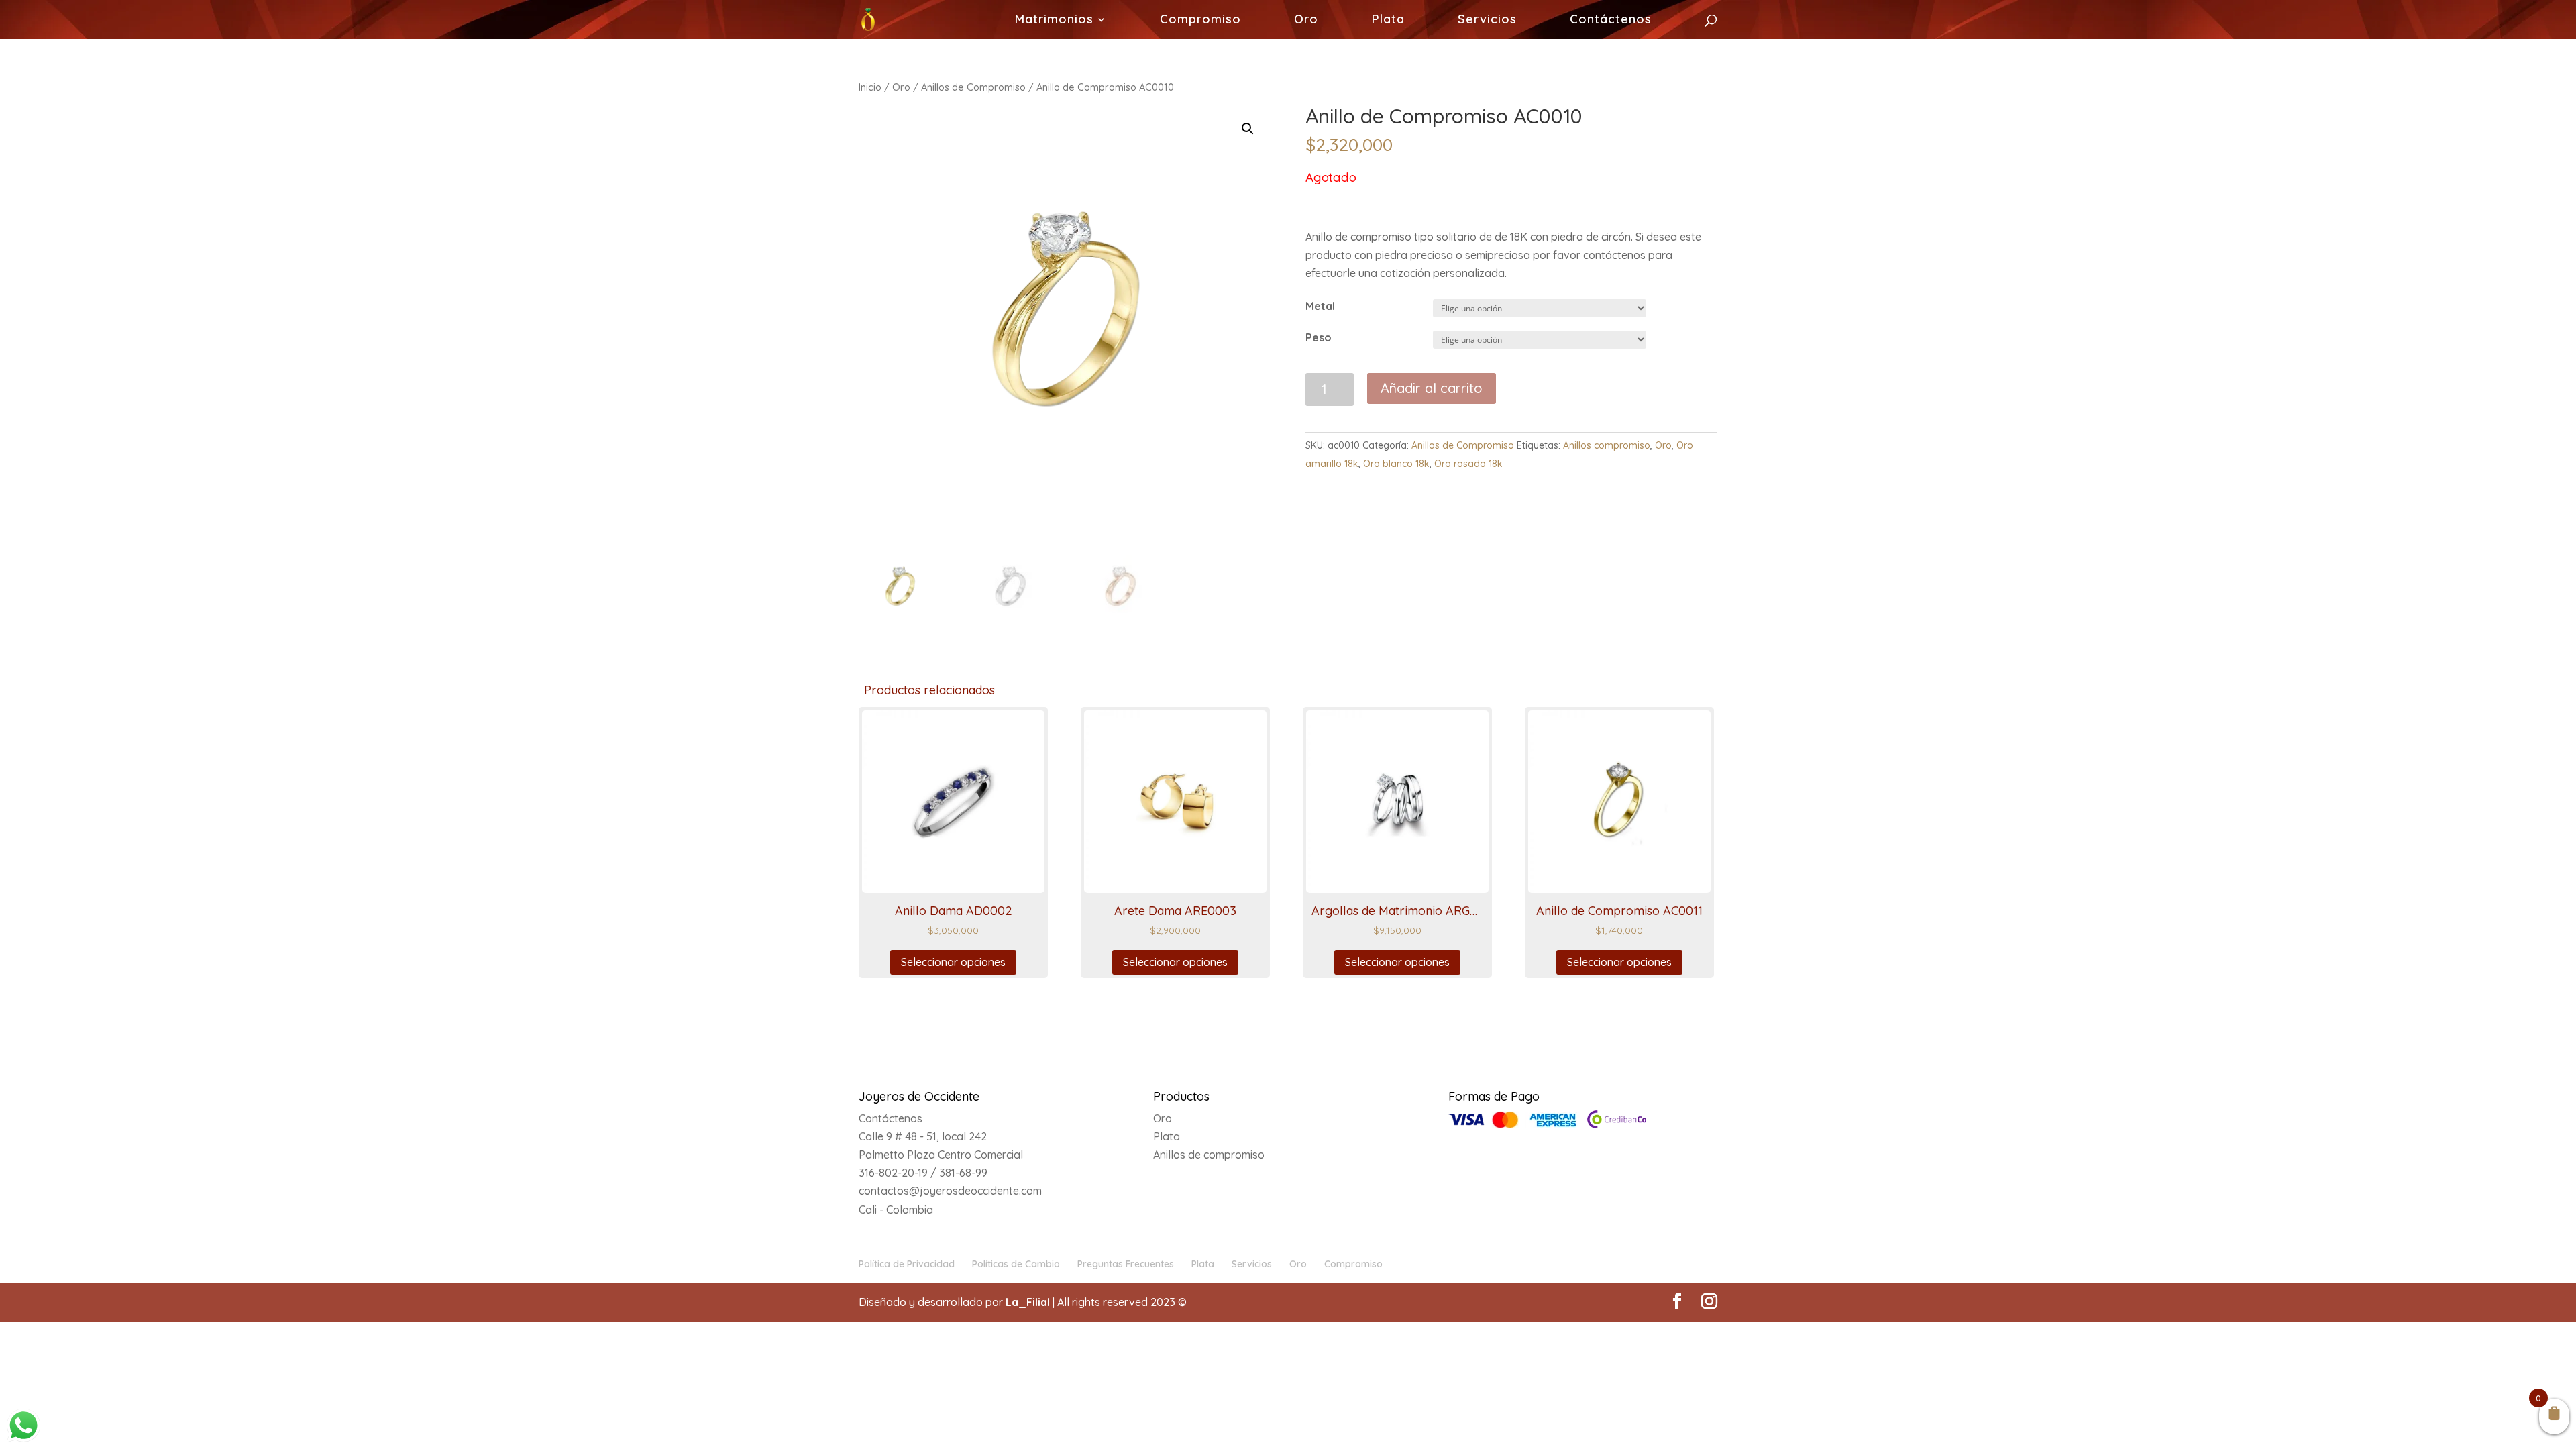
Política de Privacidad (907, 1264)
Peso (1319, 337)
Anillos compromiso (1607, 445)
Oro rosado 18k (1468, 464)
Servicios (1487, 21)
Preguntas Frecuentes (1126, 1264)
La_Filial (1028, 1302)
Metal (1320, 306)
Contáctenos (1611, 21)
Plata (1388, 21)
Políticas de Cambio (1016, 1264)
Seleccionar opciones (953, 962)
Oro (1306, 21)
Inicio (870, 87)
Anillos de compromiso (1209, 1155)
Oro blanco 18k (1396, 464)
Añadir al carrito (1432, 388)
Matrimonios (1054, 21)
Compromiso (1200, 21)
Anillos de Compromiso (973, 87)
